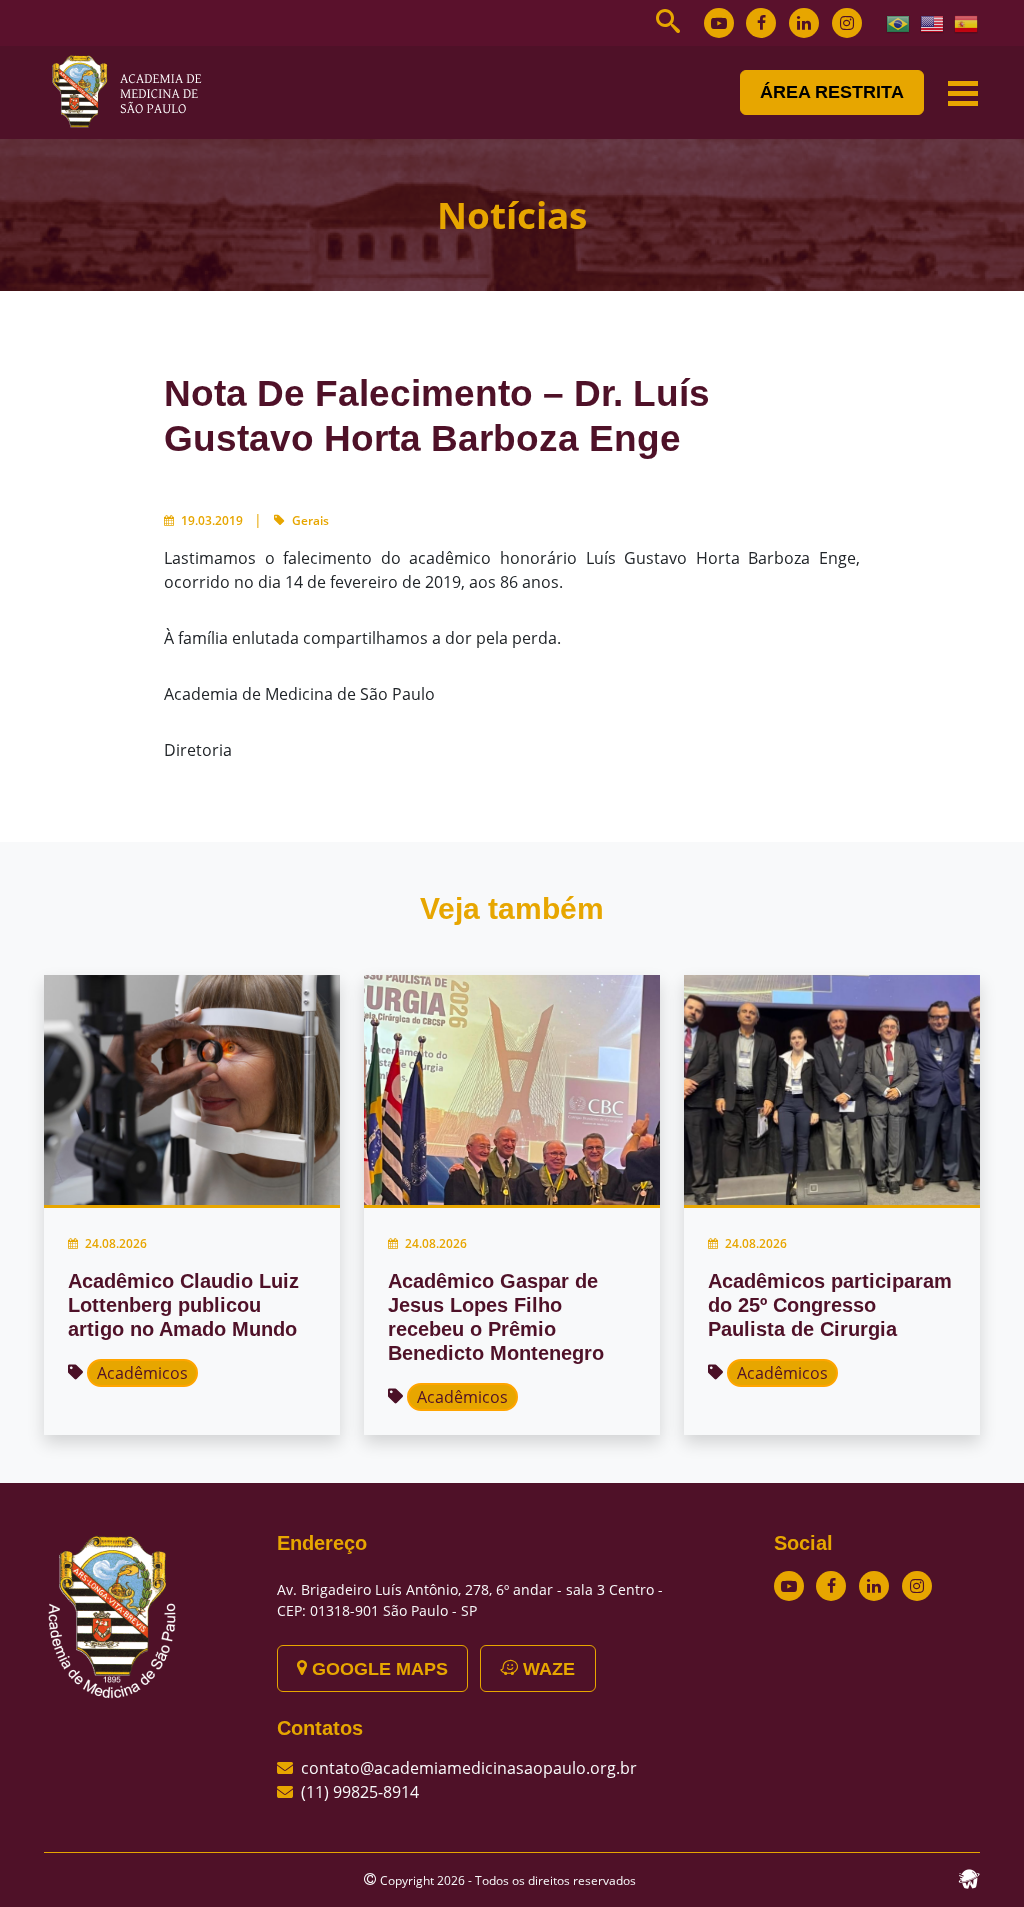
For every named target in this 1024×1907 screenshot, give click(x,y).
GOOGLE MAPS (377, 1669)
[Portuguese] (899, 22)
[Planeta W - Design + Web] (969, 1877)
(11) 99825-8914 (360, 1792)
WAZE (546, 1669)
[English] (933, 22)
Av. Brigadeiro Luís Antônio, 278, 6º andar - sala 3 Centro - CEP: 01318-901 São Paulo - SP (470, 1600)
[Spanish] (967, 22)
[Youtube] (719, 23)
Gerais (310, 520)
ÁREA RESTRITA (832, 92)
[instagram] (847, 23)
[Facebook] (761, 23)
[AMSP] (134, 91)
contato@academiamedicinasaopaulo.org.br (469, 1768)
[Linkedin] (804, 23)
